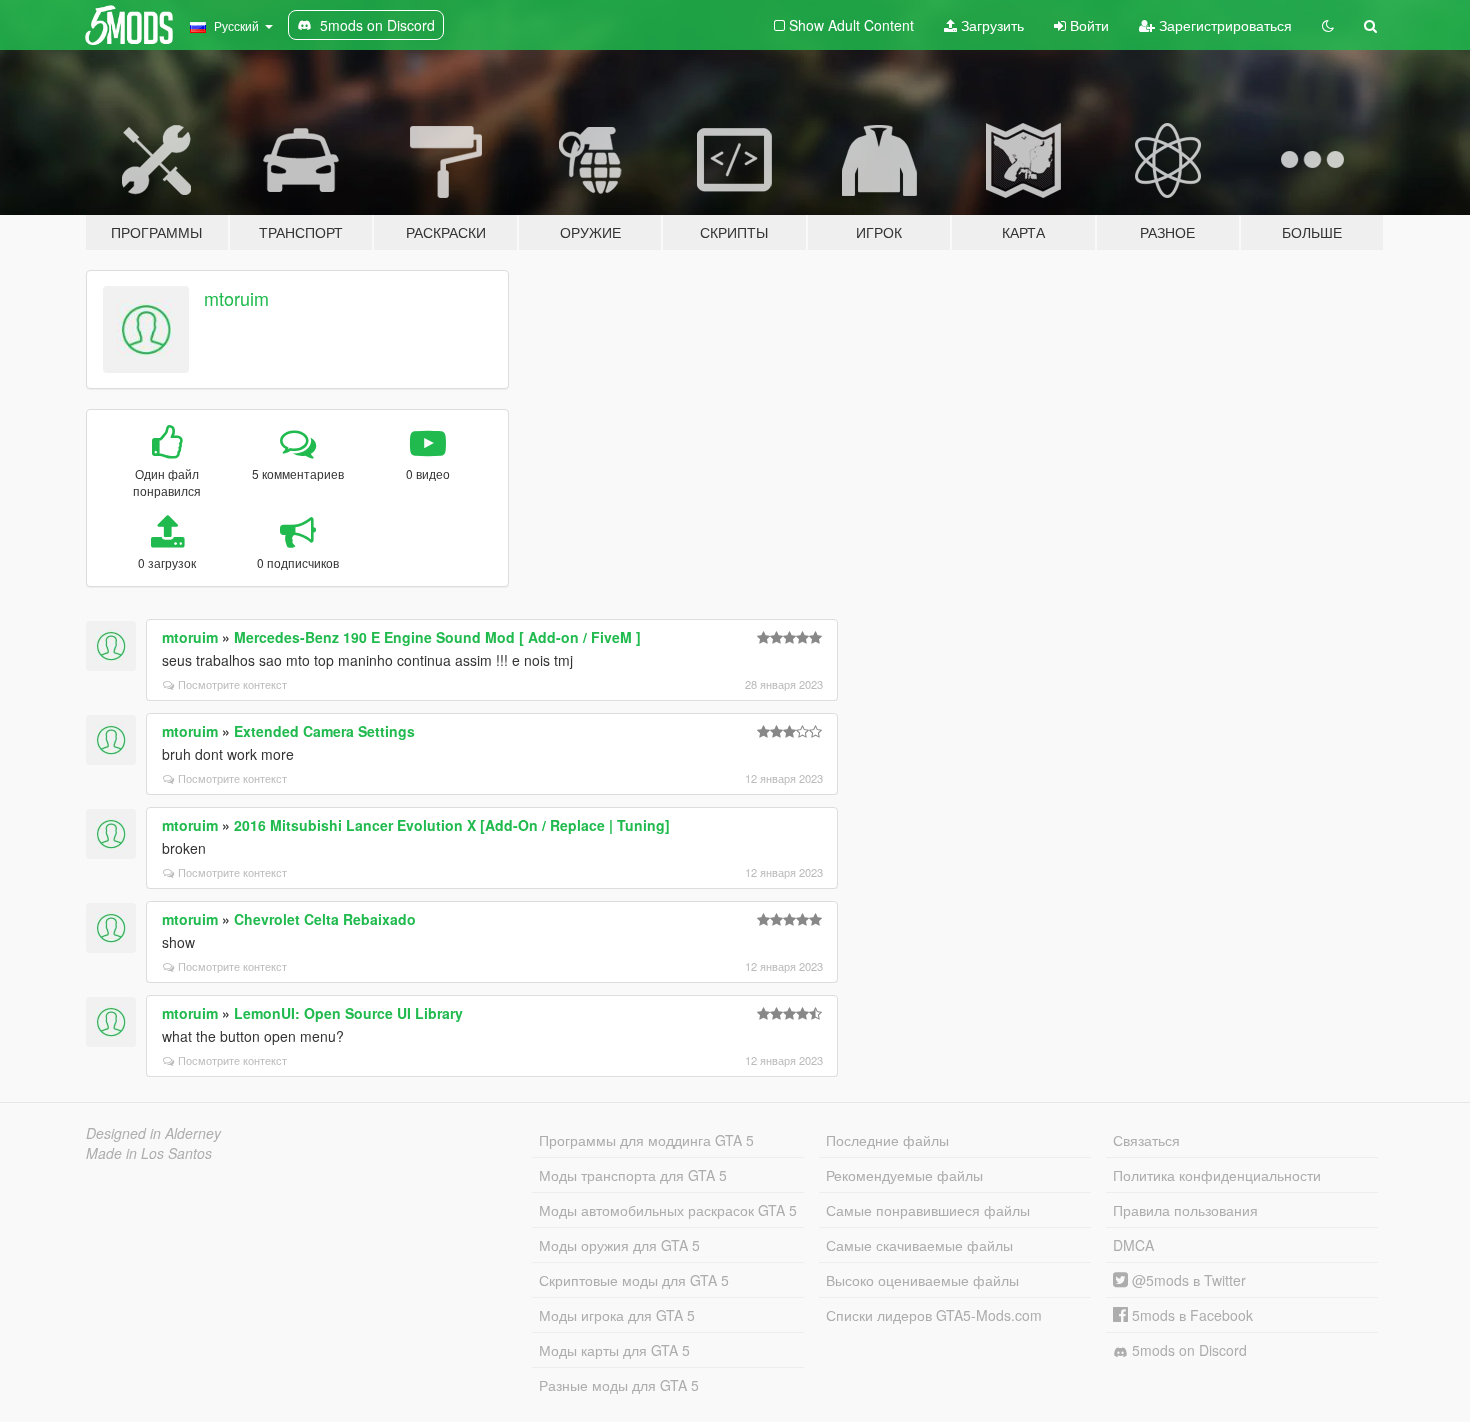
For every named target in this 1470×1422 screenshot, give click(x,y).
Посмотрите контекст (232, 684)
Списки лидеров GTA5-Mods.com (934, 1315)
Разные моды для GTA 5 (619, 1385)
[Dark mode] (1328, 25)
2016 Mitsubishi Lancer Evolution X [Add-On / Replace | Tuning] (452, 825)
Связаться (1146, 1140)
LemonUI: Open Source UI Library (348, 1013)
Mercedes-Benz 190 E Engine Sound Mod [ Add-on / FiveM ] (437, 637)
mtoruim (236, 298)
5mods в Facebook (1190, 1315)
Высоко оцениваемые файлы (922, 1280)
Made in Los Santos (149, 1153)
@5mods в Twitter (1187, 1280)
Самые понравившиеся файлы (928, 1210)
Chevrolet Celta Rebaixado (325, 919)
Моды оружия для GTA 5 (619, 1245)
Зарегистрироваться (1223, 25)
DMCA (1133, 1245)
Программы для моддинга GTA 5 (646, 1140)
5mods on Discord (1187, 1350)
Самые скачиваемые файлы (919, 1245)
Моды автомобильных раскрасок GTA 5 (668, 1210)
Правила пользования (1185, 1210)
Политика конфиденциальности (1217, 1175)
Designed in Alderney (153, 1133)
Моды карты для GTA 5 (614, 1350)
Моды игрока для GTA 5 (617, 1315)
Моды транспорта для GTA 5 (633, 1175)
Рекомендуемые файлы (904, 1175)
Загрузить (990, 25)
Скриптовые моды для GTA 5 (634, 1280)
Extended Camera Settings (324, 731)
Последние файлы (887, 1140)
